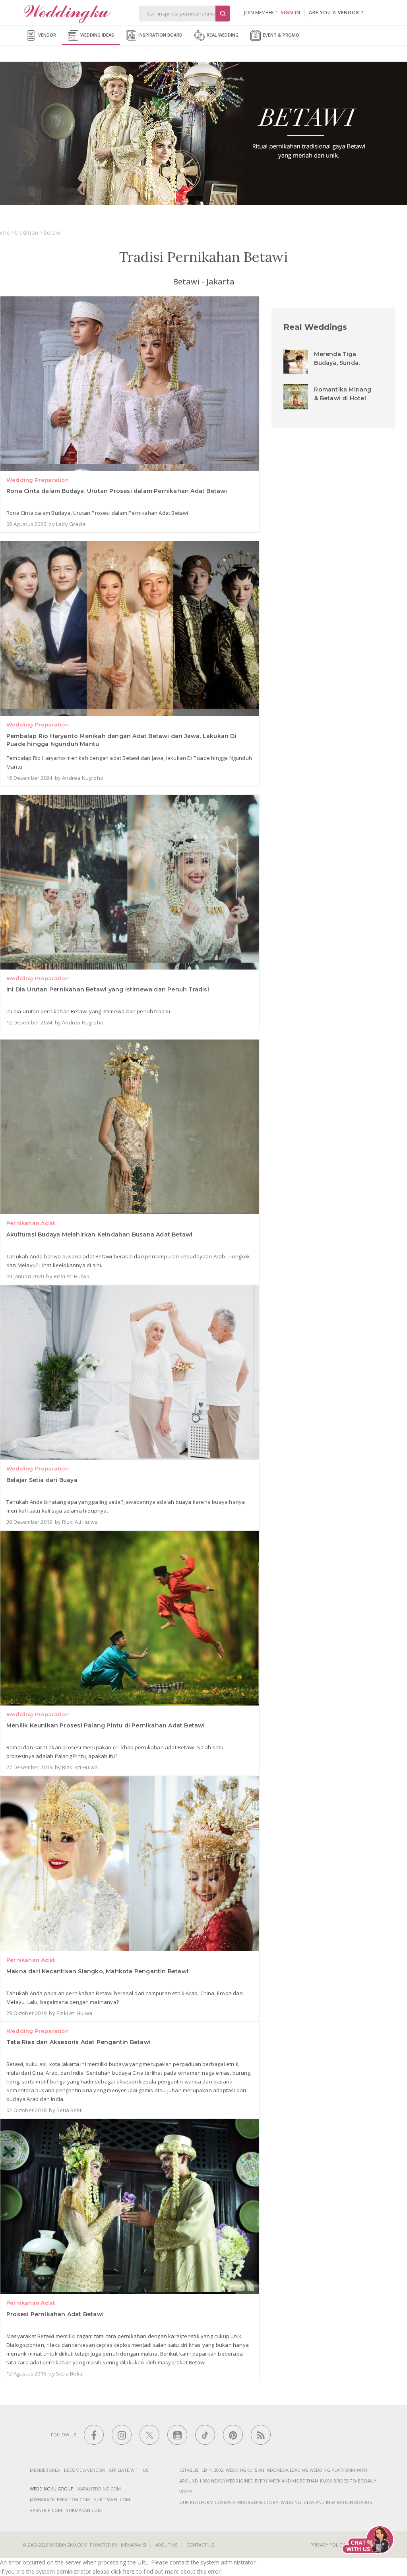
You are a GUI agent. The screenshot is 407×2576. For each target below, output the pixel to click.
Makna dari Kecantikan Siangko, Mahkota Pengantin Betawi (97, 1971)
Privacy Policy (328, 2545)
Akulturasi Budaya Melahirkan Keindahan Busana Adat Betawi (99, 1234)
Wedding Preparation (38, 480)
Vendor (47, 35)
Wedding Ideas (97, 35)
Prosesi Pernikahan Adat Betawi (55, 2314)
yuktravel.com (112, 2499)
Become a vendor (84, 2470)
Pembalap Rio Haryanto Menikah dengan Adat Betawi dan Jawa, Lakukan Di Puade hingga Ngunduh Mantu (121, 740)
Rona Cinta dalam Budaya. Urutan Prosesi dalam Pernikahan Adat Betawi (117, 491)
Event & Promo (280, 35)
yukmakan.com (84, 2510)
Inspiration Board (160, 35)
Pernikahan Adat (31, 1223)
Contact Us (200, 2545)
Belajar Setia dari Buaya (42, 1480)
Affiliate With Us (129, 2470)
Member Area (45, 2470)
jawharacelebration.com (60, 2499)
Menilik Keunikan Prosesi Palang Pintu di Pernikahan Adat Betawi (106, 1725)
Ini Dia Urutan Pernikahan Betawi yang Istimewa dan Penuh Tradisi (108, 989)
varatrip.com (46, 2510)
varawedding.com (99, 2489)
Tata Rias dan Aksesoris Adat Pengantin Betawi (78, 2042)
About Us (166, 2545)
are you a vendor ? (336, 13)
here (129, 2571)
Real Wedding (222, 35)
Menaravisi (134, 2545)
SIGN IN (291, 13)
